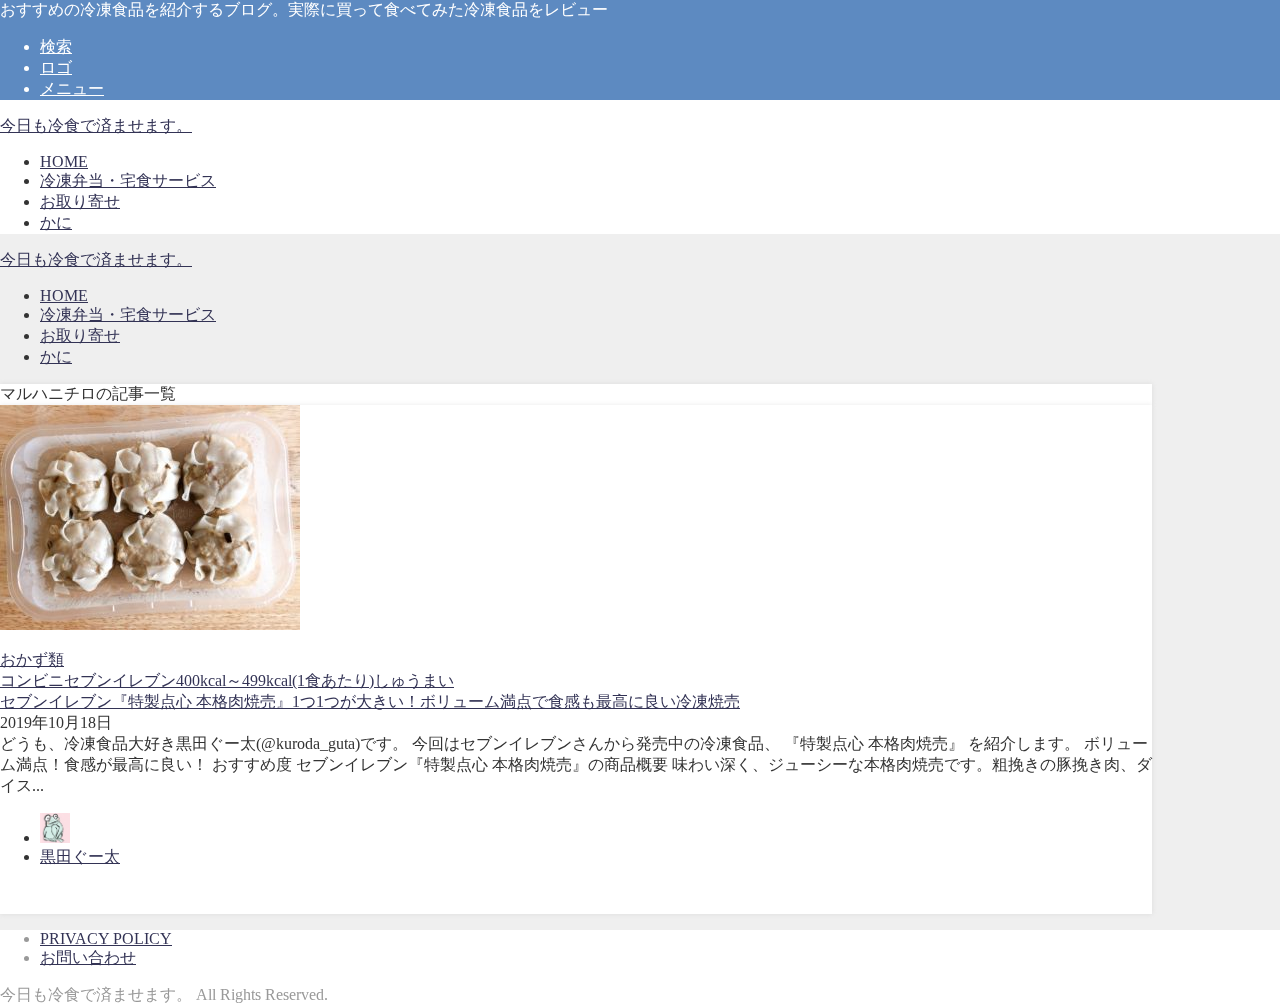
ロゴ (56, 67)
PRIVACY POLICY (106, 938)
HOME (64, 161)
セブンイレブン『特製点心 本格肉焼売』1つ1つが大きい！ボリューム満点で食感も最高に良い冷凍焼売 (370, 701)
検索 (56, 46)
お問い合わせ (88, 957)
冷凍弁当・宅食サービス (128, 180)
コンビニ (32, 680)
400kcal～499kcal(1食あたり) (275, 680)
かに (56, 222)
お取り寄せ (80, 201)
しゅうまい (414, 680)
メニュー (72, 88)
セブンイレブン (120, 680)
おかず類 (32, 659)
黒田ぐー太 (80, 856)
